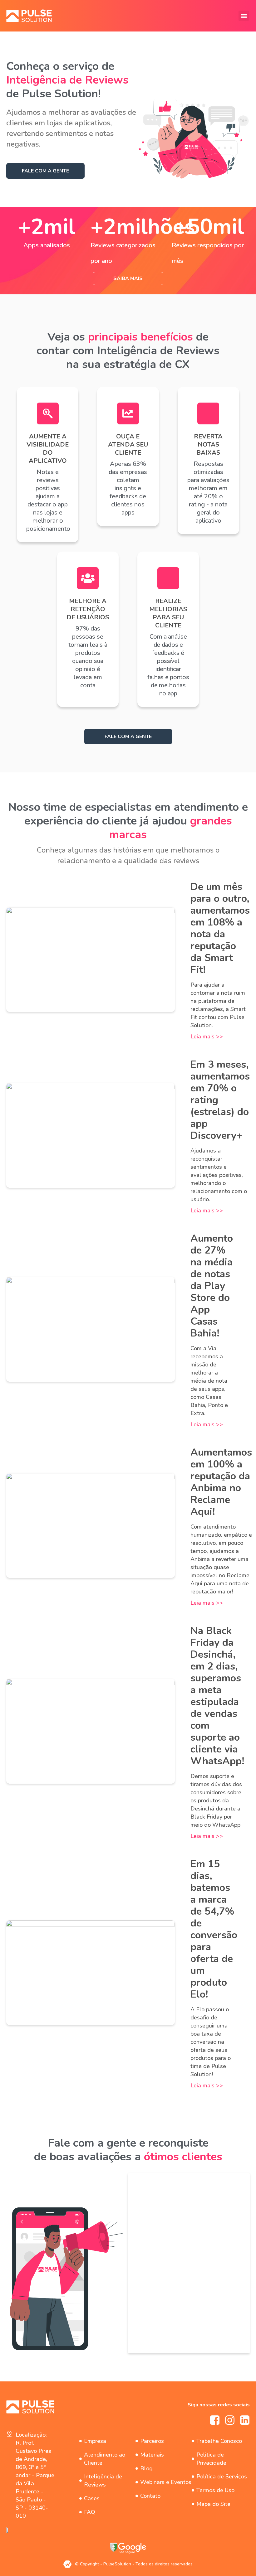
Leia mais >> (207, 1037)
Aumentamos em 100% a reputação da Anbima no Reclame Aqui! (221, 1482)
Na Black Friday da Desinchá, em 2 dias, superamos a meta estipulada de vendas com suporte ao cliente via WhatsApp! (217, 1696)
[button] (244, 16)
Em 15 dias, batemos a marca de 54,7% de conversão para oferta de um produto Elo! (214, 1929)
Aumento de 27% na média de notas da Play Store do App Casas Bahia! (212, 1286)
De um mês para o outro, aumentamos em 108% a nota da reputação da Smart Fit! (220, 928)
